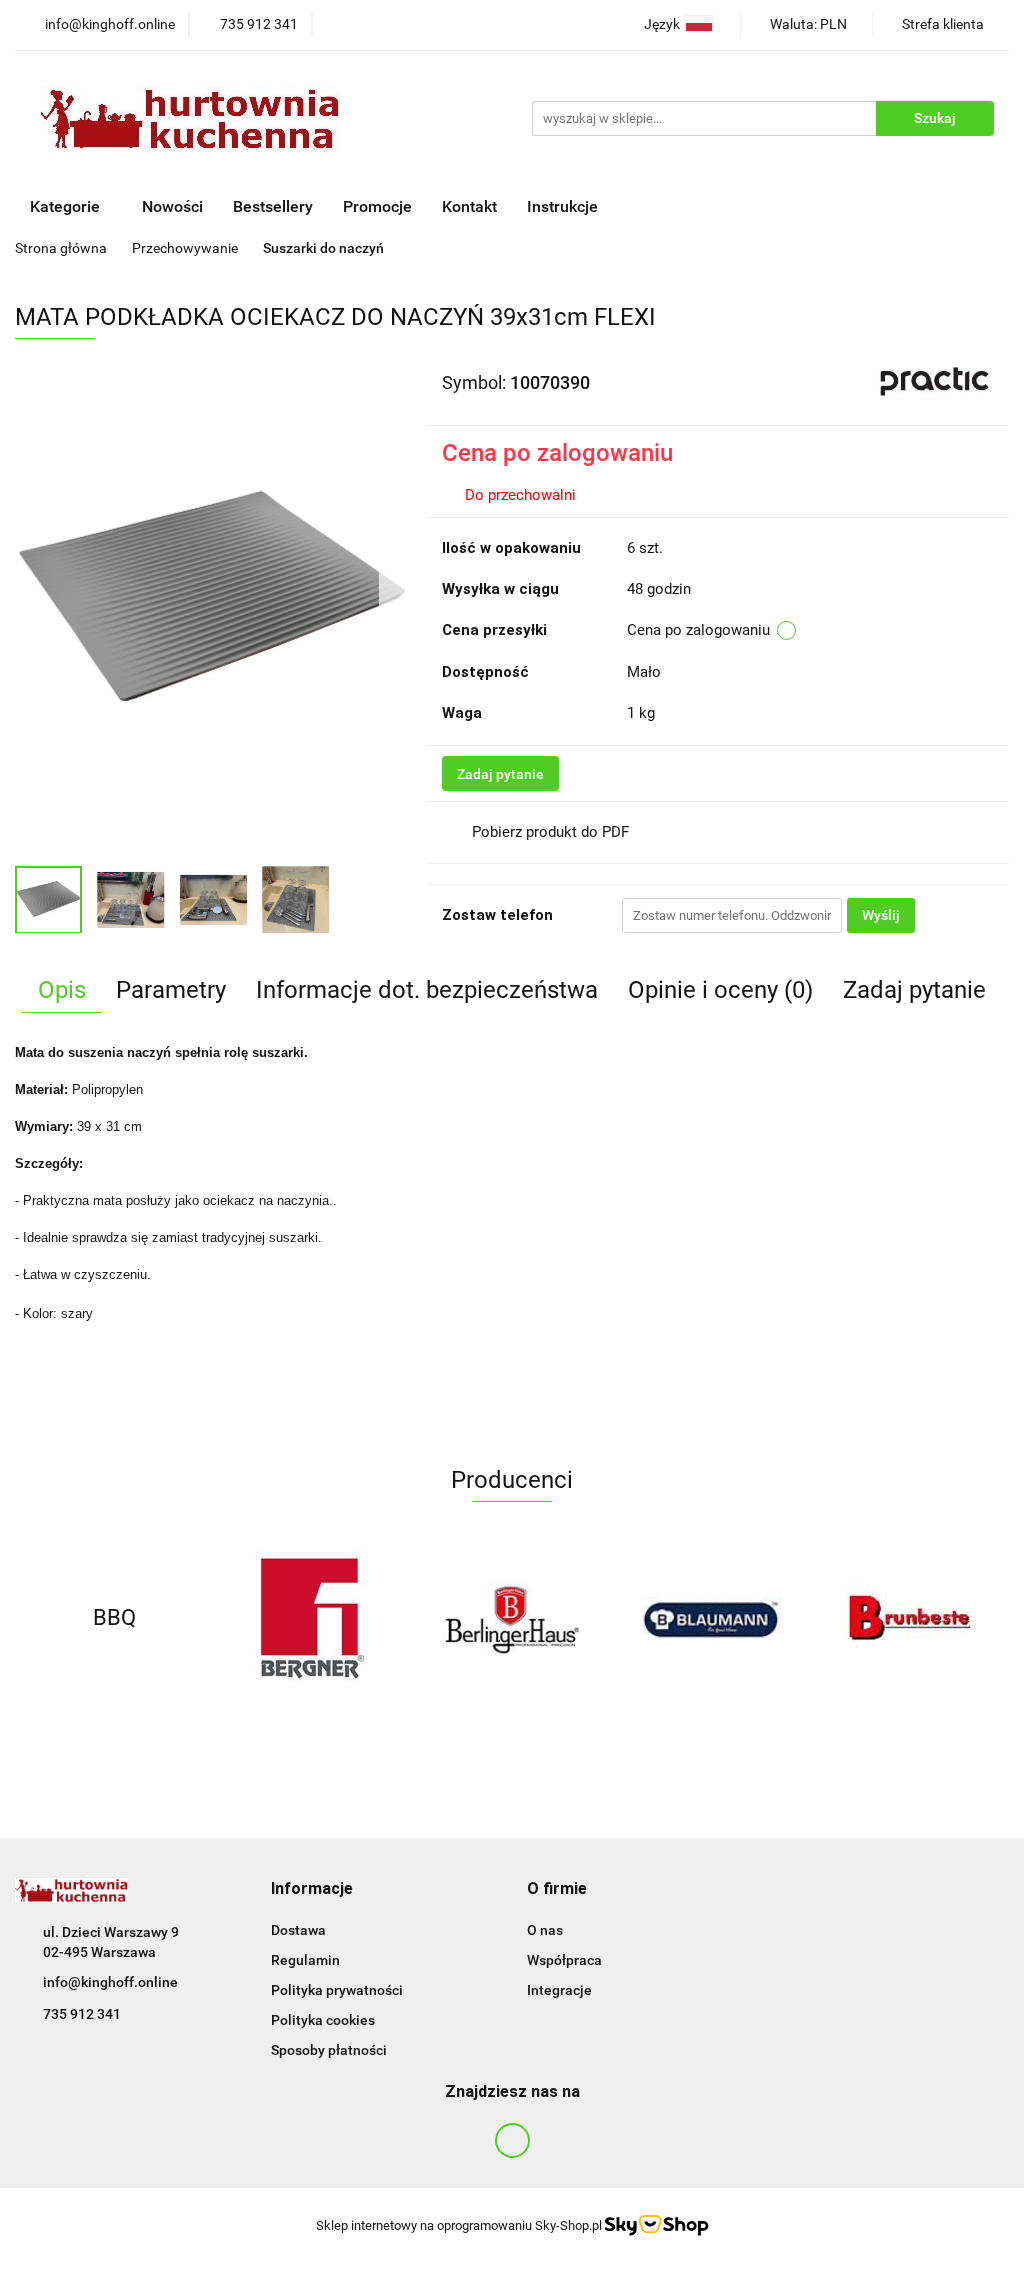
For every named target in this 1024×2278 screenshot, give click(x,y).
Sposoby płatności (329, 2050)
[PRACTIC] (933, 381)
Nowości (172, 206)
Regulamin (305, 1960)
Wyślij (881, 915)
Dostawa (298, 1930)
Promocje (377, 206)
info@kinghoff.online (110, 1982)
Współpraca (564, 1960)
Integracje (559, 1990)
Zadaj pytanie (500, 774)
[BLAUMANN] (710, 1618)
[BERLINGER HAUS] (512, 1618)
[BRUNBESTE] (909, 1618)
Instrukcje (564, 206)
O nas (545, 1930)
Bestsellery (273, 206)
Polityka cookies (323, 2020)
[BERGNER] (313, 1618)
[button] (312, 1889)
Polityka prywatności (337, 1990)
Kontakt (469, 206)
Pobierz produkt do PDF (550, 832)
